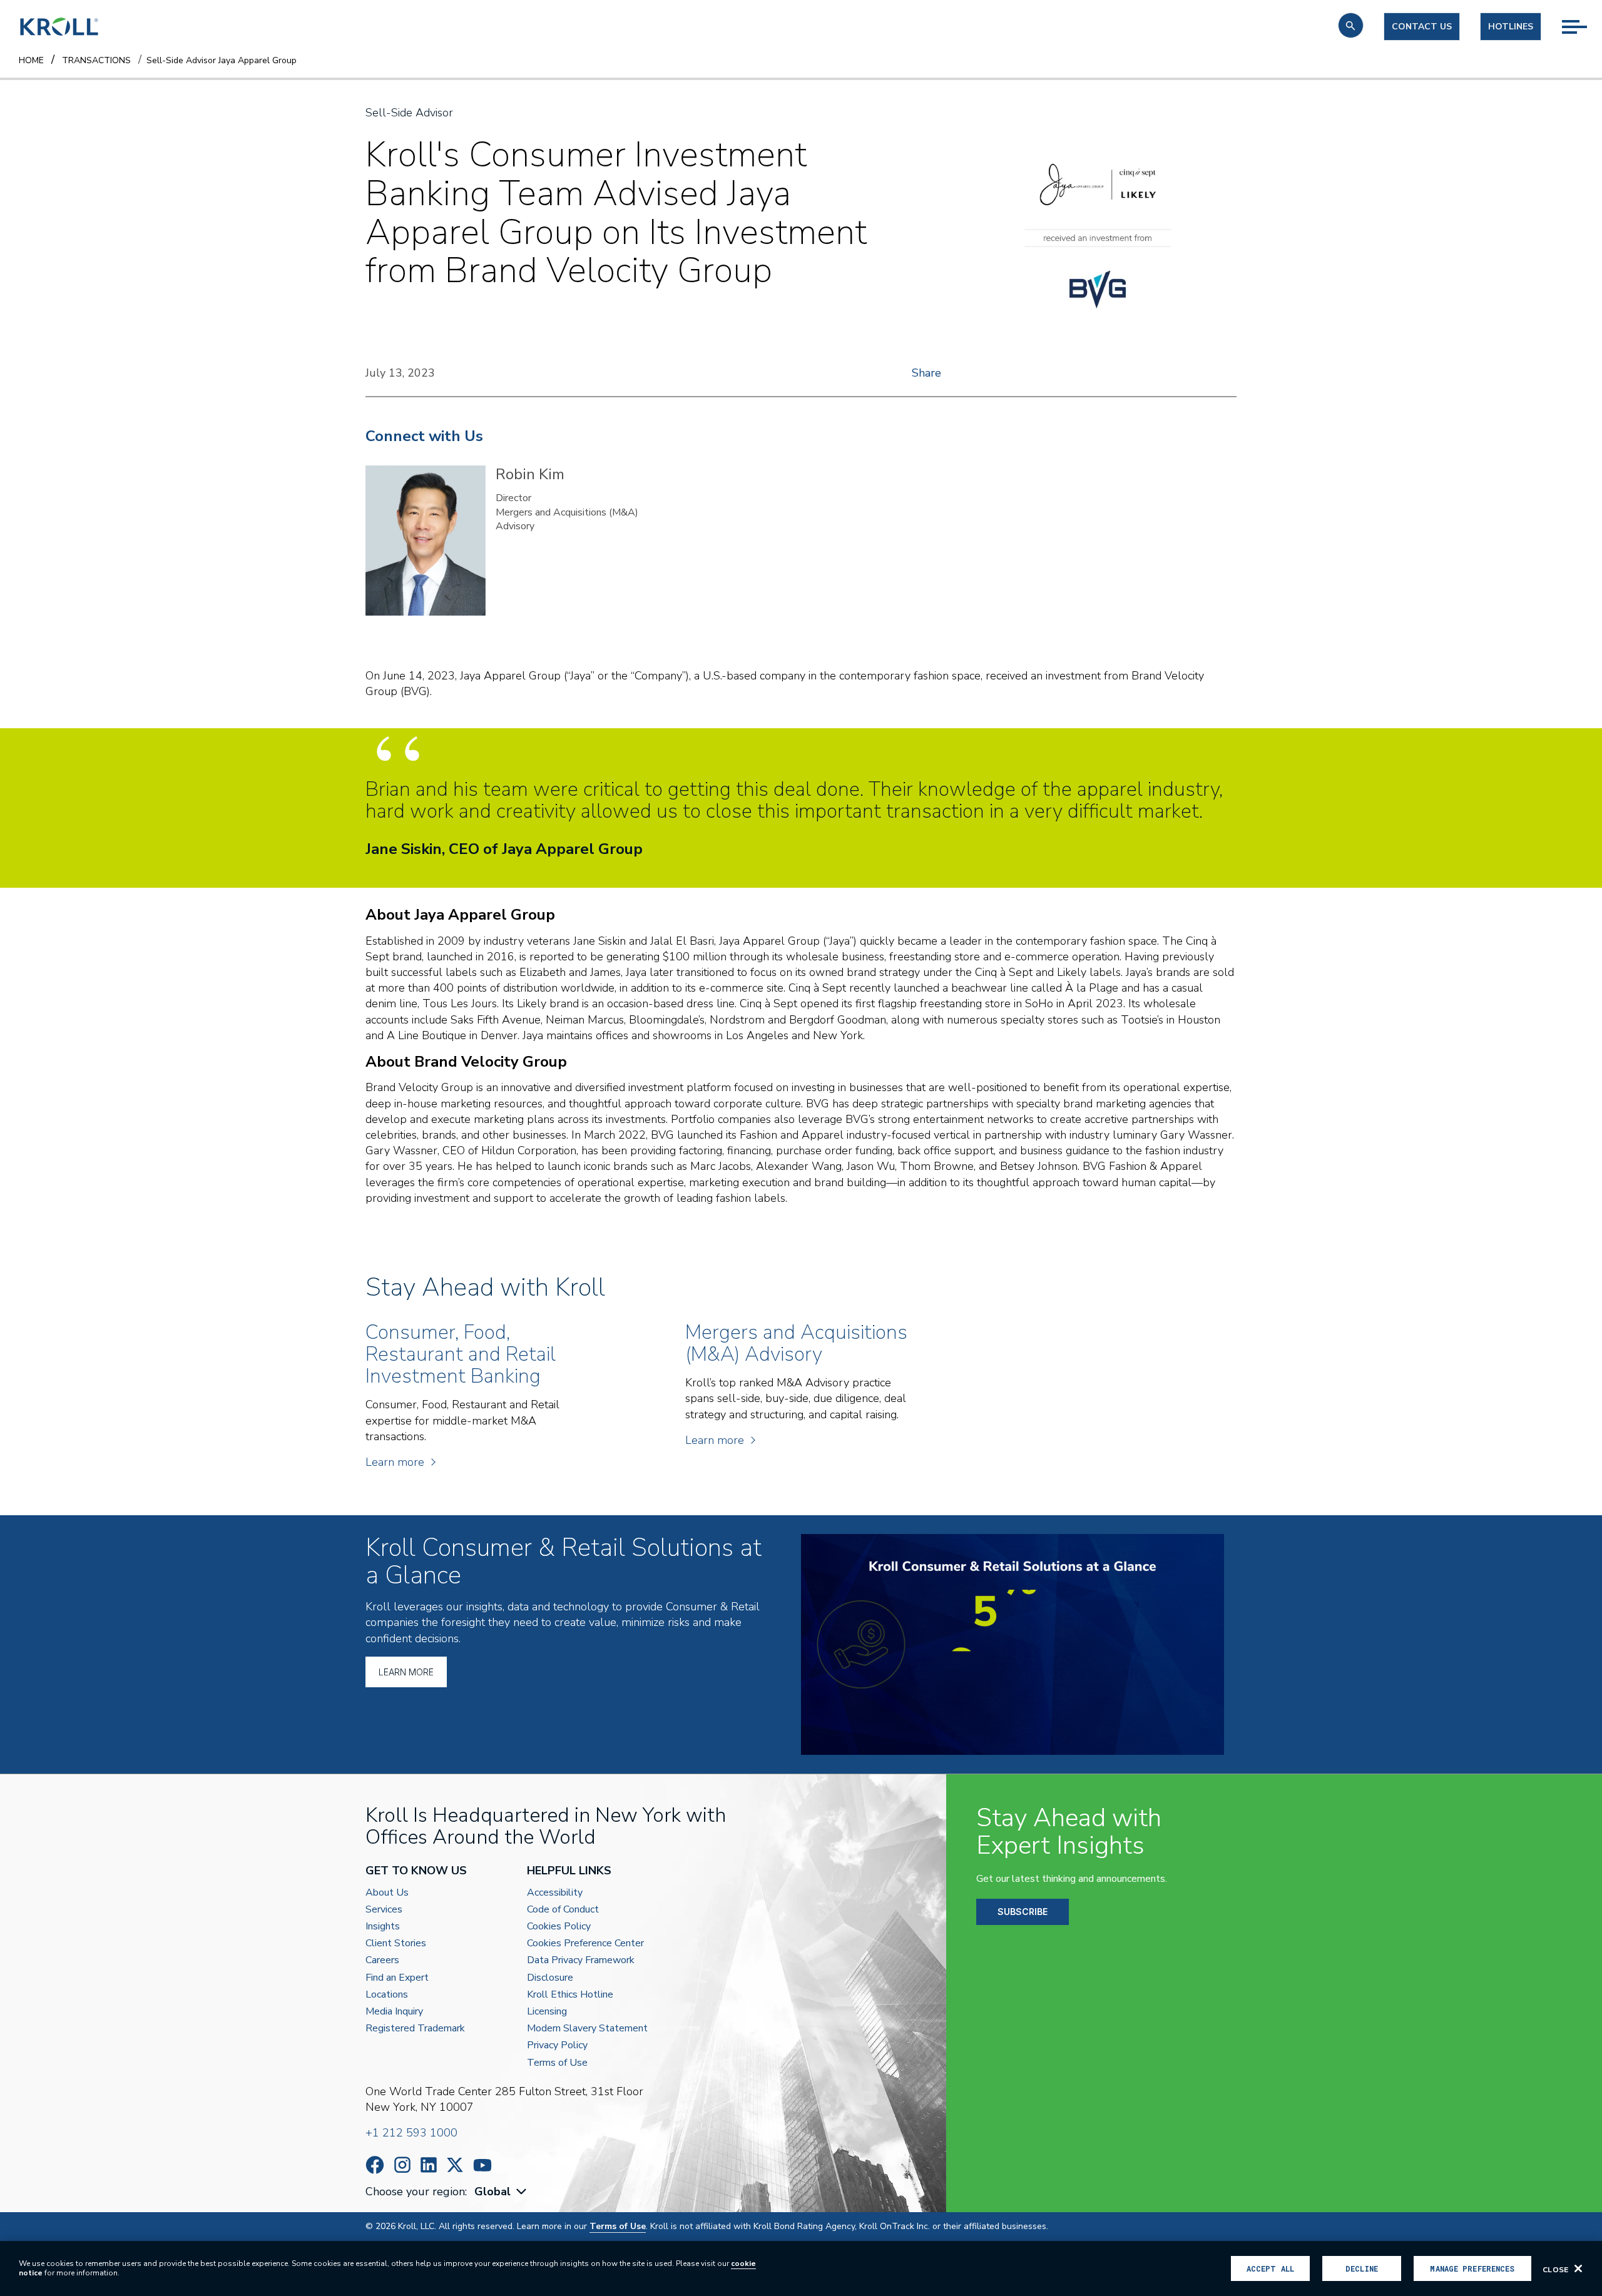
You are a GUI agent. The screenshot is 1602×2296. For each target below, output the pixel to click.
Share (926, 373)
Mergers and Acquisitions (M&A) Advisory (567, 519)
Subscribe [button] (1023, 1912)
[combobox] (502, 2192)
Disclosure (550, 1978)
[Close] (1578, 2268)
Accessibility (555, 1893)
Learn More (406, 1672)
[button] (1351, 25)
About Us (387, 1893)
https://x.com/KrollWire (455, 2165)
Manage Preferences (1472, 2268)
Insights (383, 1927)
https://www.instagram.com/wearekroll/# (402, 2165)
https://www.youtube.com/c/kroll (482, 2165)
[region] (801, 2268)
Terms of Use (557, 2063)
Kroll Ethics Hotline (570, 1995)
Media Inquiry (394, 2012)
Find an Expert (397, 1978)
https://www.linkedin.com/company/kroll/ (429, 2165)
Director (513, 498)
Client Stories (396, 1943)
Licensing (547, 2012)
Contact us (1422, 27)
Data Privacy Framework (581, 1960)
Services (384, 1910)
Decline (1362, 2268)
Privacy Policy (557, 2045)
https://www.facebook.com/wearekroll (375, 2165)
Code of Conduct (563, 1910)
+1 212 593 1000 (411, 2133)
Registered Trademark (415, 2029)
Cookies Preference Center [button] (585, 1943)
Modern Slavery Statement (587, 2029)
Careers (382, 1960)
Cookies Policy (559, 1927)
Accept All (1270, 2268)
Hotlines (1511, 27)
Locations (387, 1995)
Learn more (395, 1462)
